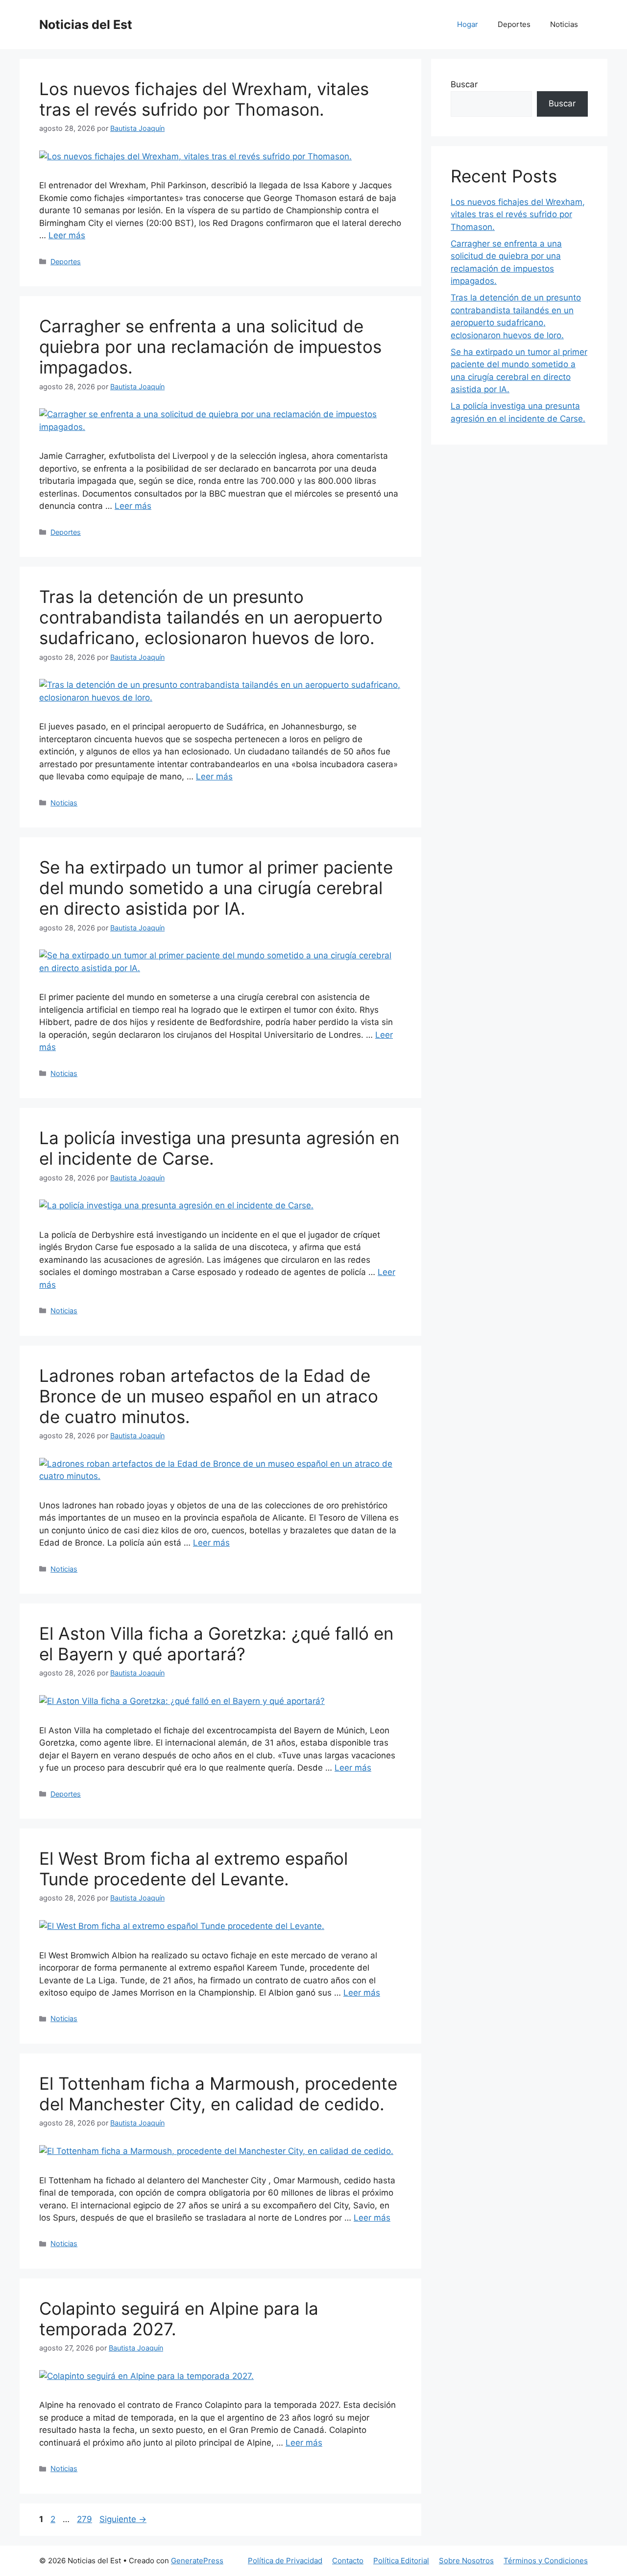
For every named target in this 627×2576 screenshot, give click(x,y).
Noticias (564, 24)
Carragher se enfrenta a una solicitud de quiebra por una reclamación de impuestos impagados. (210, 347)
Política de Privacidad (285, 2561)
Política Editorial (401, 2561)
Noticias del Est (86, 25)
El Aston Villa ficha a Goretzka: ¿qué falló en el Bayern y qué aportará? (216, 1644)
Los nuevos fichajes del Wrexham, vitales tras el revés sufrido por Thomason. (204, 99)
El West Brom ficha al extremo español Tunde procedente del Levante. (193, 1869)
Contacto (348, 2561)
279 (85, 2519)
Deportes (514, 24)
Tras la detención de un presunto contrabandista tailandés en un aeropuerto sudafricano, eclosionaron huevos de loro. (211, 617)
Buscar (464, 84)
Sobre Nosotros (466, 2561)
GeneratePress (197, 2561)
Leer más (67, 235)
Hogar (468, 24)
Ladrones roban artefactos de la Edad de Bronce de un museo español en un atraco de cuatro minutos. (209, 1396)
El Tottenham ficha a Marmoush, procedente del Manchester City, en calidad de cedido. (218, 2094)
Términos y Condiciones (546, 2561)
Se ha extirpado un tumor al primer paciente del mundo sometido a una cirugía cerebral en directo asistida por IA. (216, 888)
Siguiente (123, 2519)
